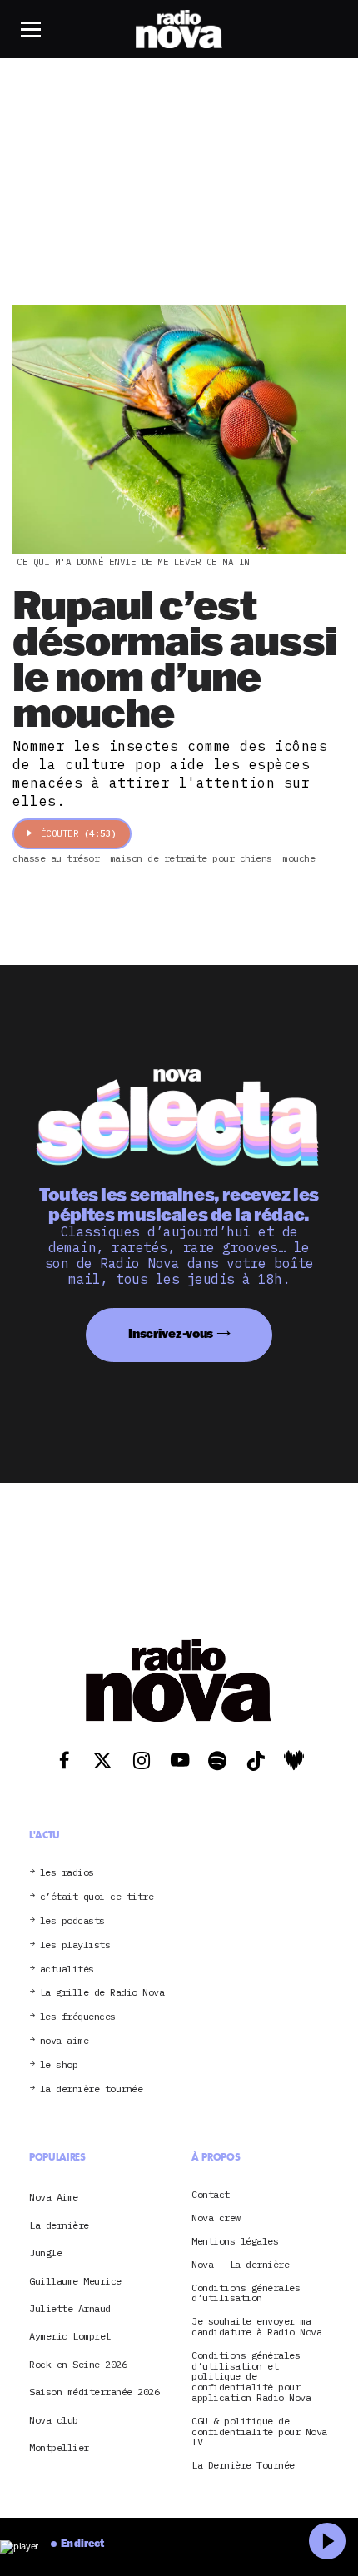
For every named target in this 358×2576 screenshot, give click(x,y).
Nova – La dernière (240, 2265)
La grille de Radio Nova (102, 1993)
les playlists (75, 1945)
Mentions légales (235, 2242)
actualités (67, 1969)
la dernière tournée (92, 2089)
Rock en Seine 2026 (78, 2364)
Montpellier (59, 2447)
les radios (67, 1873)
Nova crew (216, 2218)
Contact (211, 2195)
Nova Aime (54, 2197)
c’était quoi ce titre (97, 1897)
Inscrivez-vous (171, 1333)
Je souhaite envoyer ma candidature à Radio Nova (256, 2327)
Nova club (54, 2420)
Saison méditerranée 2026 (94, 2392)
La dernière (59, 2225)
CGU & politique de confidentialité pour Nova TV (259, 2432)
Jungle (45, 2253)
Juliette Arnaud (70, 2308)
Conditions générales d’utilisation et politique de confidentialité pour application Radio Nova (251, 2377)
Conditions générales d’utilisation (246, 2294)
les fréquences (78, 2017)
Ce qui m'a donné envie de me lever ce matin (133, 562)
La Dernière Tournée (243, 2466)
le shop (59, 2065)
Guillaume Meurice (75, 2281)
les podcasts (72, 1921)
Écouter (79, 833)
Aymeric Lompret (70, 2336)
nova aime (65, 2041)
